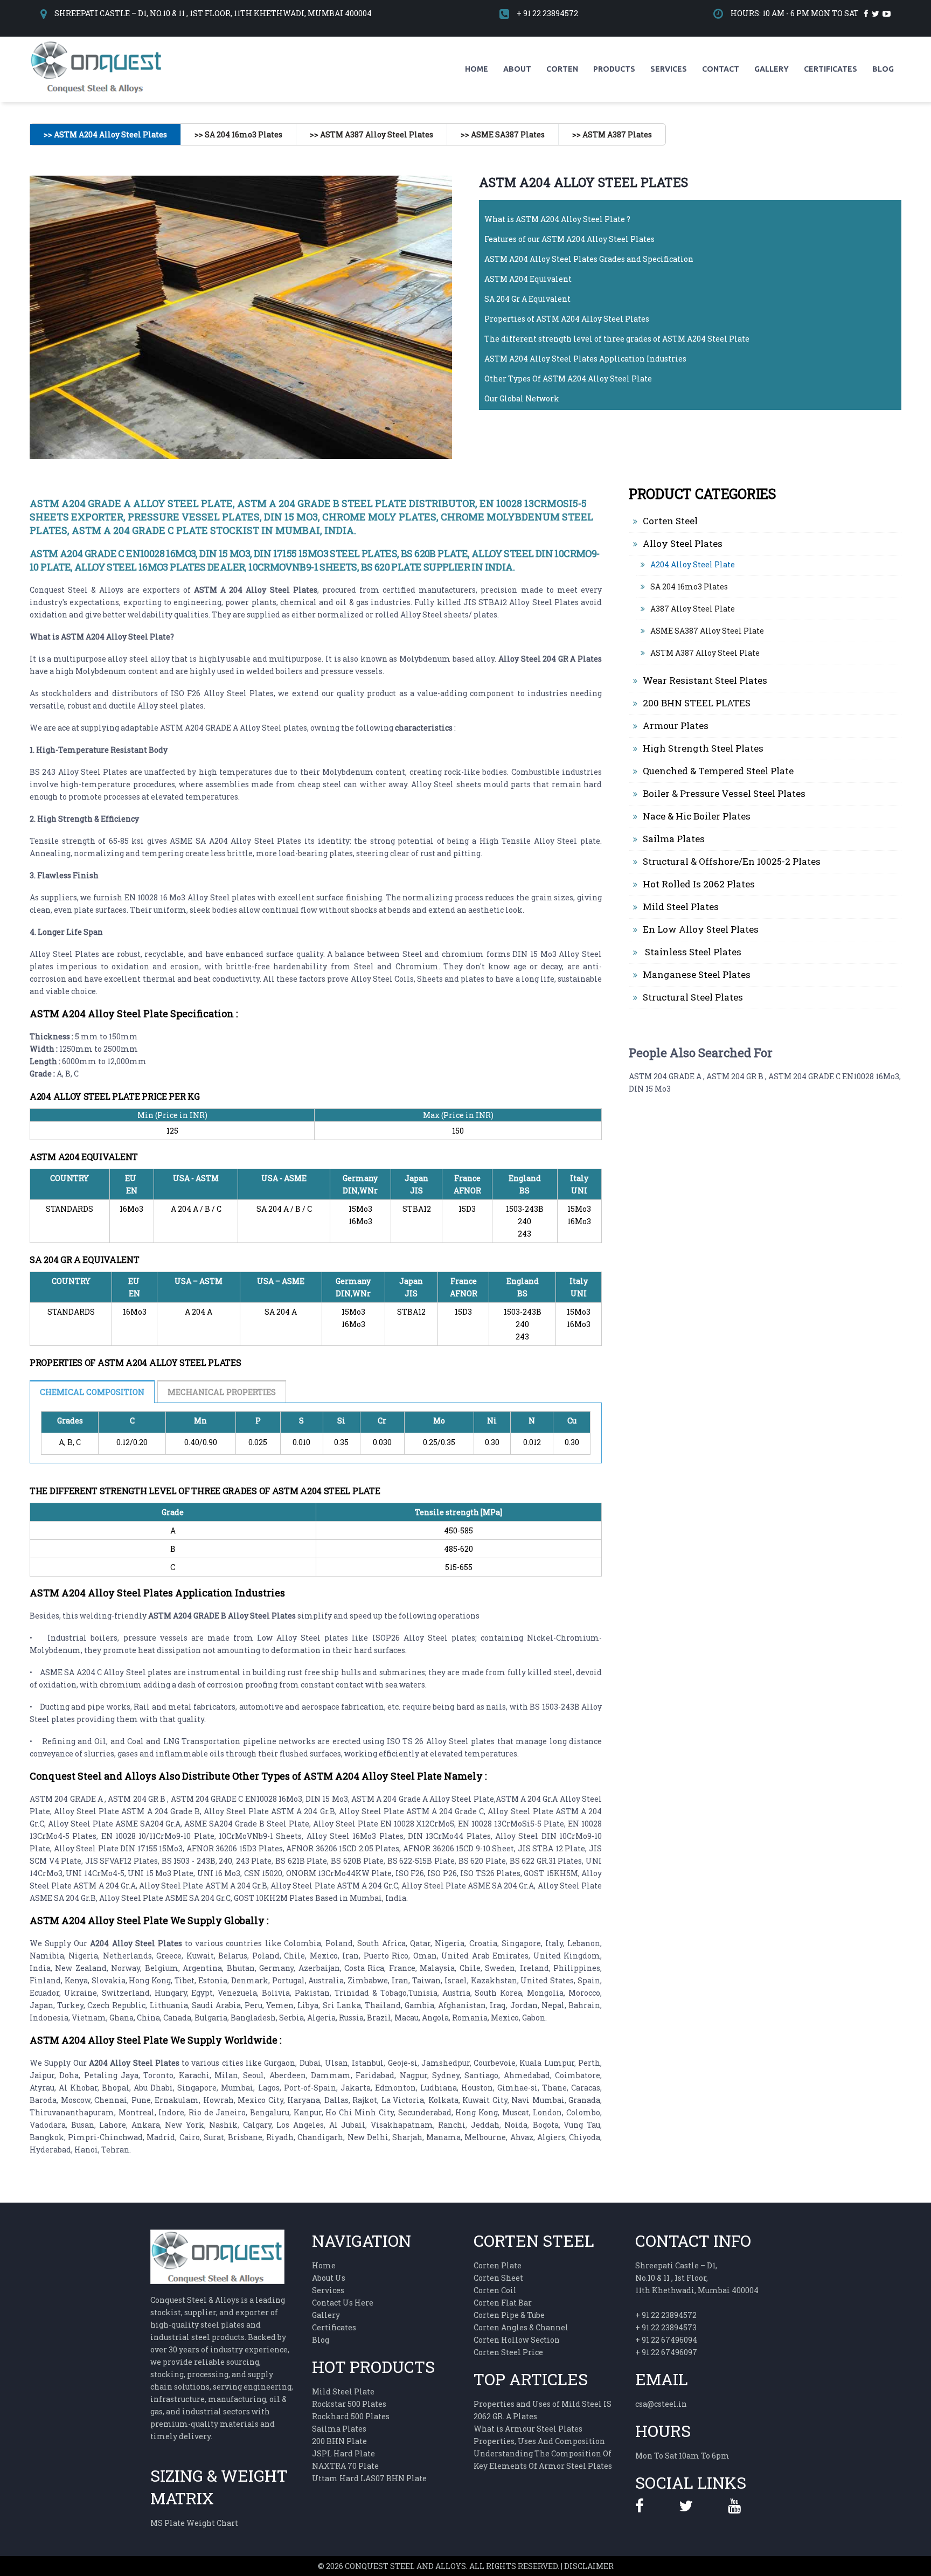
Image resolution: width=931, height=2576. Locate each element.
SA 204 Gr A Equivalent (527, 299)
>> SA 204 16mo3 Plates (238, 134)
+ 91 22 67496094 (666, 2340)
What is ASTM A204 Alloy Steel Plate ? (557, 219)
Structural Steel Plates (693, 997)
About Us (329, 2278)
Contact (721, 69)
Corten (562, 69)
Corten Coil (495, 2290)
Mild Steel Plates (681, 907)
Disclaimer (589, 2566)
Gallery (772, 69)
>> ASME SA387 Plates (503, 134)
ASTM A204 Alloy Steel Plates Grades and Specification (589, 259)
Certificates (831, 69)
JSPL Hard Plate (343, 2453)
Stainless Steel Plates (692, 952)
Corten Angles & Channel (521, 2327)
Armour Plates (676, 725)
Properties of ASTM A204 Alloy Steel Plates (567, 319)
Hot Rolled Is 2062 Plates (699, 884)
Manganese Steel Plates (697, 974)
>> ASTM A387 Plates (612, 134)
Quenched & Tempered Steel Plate (718, 771)
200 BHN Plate (339, 2441)
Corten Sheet (498, 2278)
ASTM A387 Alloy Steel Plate (705, 653)
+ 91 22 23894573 (666, 2327)
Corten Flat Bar (503, 2303)
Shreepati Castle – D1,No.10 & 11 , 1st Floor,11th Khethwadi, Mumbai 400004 (697, 2278)
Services (669, 69)
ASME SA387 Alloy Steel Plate (707, 631)
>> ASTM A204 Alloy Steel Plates (105, 134)
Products (614, 69)
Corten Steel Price (508, 2352)
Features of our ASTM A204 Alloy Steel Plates (569, 239)
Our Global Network (522, 398)
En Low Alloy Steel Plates (701, 929)
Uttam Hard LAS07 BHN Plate (369, 2478)
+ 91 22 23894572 (547, 13)
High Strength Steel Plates (703, 748)
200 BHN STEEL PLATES (697, 703)
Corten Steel (670, 521)
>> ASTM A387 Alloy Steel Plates (371, 134)
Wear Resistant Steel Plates (705, 680)
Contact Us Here (343, 2303)
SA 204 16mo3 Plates (689, 586)
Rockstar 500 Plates (349, 2404)
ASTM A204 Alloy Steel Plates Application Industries (585, 359)
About (517, 69)
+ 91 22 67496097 (666, 2352)
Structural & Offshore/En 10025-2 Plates (732, 861)
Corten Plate (498, 2265)
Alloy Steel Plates (683, 543)
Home (477, 69)
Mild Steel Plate (343, 2391)
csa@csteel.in (661, 2404)
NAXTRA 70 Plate (345, 2466)
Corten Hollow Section (517, 2340)
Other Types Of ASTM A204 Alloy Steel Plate (568, 379)
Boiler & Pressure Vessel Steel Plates (724, 793)
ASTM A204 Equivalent (528, 279)
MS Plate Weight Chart (194, 2523)
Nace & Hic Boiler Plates (697, 816)
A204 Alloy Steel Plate (693, 564)
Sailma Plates (674, 839)
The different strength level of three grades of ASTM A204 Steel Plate (617, 339)
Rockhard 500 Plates (351, 2416)
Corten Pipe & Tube (509, 2315)
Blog (883, 69)
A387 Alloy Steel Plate (693, 609)
